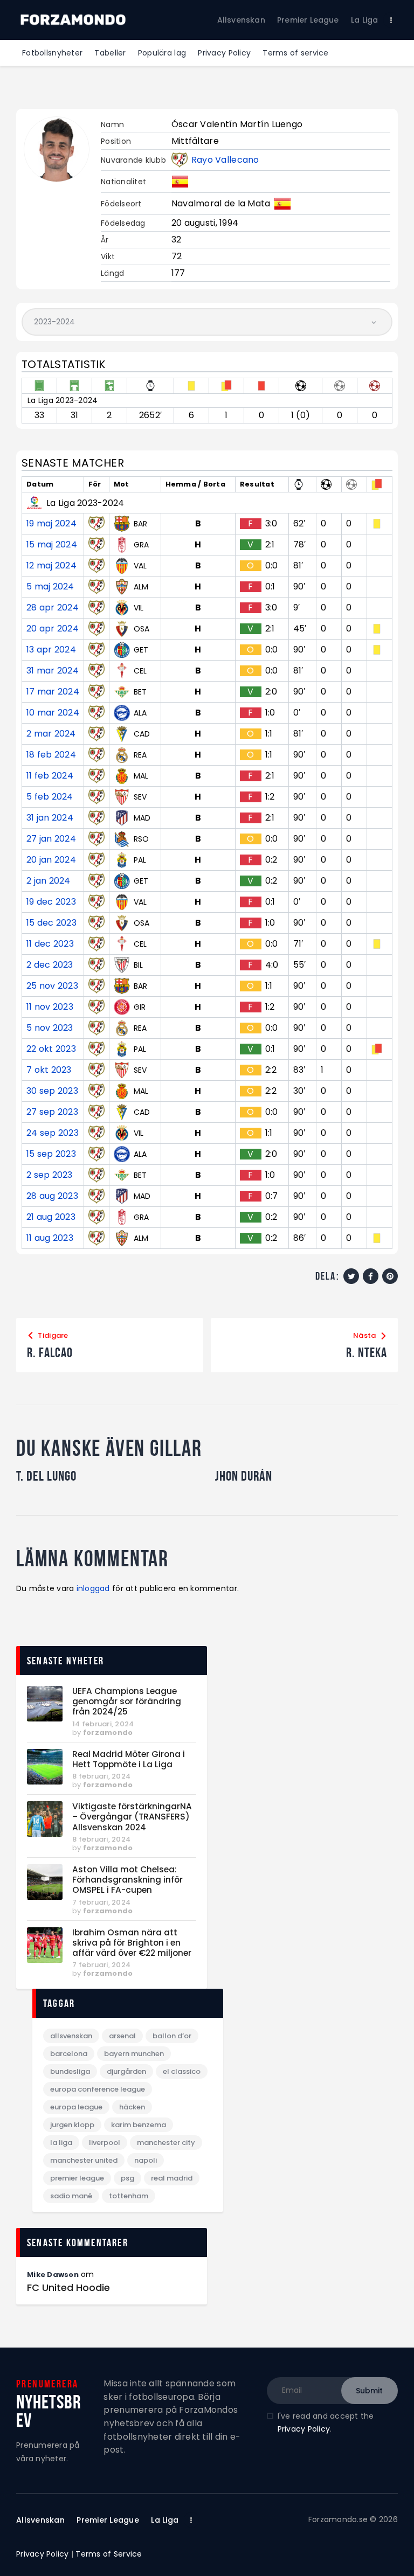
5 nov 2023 (50, 1028)
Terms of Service (109, 2554)
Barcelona (69, 2054)
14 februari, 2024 (103, 1724)
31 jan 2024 (50, 818)
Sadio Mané (71, 2196)
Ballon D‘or (172, 2036)
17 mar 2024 (53, 692)
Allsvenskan (71, 2036)
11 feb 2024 (50, 776)
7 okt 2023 (49, 1070)
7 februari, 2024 (101, 1902)
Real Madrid (172, 2178)
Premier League (77, 2178)
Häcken (132, 2107)
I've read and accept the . (326, 2423)
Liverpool (105, 2143)
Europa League (76, 2107)
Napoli (146, 2160)
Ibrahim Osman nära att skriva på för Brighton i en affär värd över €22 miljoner (132, 1943)
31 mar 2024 (53, 671)
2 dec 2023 (50, 965)
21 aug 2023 (51, 1217)
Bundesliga (70, 2071)
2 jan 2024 (49, 881)
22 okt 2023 (51, 1049)
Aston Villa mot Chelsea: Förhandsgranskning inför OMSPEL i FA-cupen (127, 1880)
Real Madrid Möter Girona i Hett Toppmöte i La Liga (129, 1759)
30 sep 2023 (52, 1091)
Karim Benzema (139, 2125)
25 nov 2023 (52, 986)
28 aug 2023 (52, 1196)
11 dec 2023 (50, 944)
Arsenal (122, 2036)
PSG (127, 2178)
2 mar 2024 (51, 734)
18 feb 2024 (51, 755)
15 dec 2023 (51, 923)
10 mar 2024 (53, 713)
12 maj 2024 (51, 566)
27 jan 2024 (51, 839)
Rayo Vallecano (225, 160)
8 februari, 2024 (101, 1776)
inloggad (93, 1588)
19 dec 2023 (51, 902)
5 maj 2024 (50, 587)
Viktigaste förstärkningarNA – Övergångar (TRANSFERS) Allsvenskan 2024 (132, 1817)
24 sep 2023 (53, 1133)
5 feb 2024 (50, 797)
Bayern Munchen (134, 2054)
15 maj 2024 (52, 545)
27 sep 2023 (52, 1112)
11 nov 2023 (50, 1007)
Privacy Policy (304, 2429)
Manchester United (84, 2160)
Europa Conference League (98, 2089)
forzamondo (108, 1733)
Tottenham (129, 2196)
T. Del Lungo (46, 1476)
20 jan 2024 (51, 860)
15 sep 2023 (51, 1154)
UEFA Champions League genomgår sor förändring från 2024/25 (127, 1702)
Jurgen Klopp (72, 2125)
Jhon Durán (244, 1476)
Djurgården (126, 2071)
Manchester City (166, 2143)
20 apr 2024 (53, 629)
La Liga (61, 2143)
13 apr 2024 (51, 650)
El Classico (182, 2071)
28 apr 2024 (53, 608)
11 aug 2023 (50, 1238)
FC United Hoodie (68, 2288)
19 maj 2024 (51, 524)
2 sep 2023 (50, 1175)
